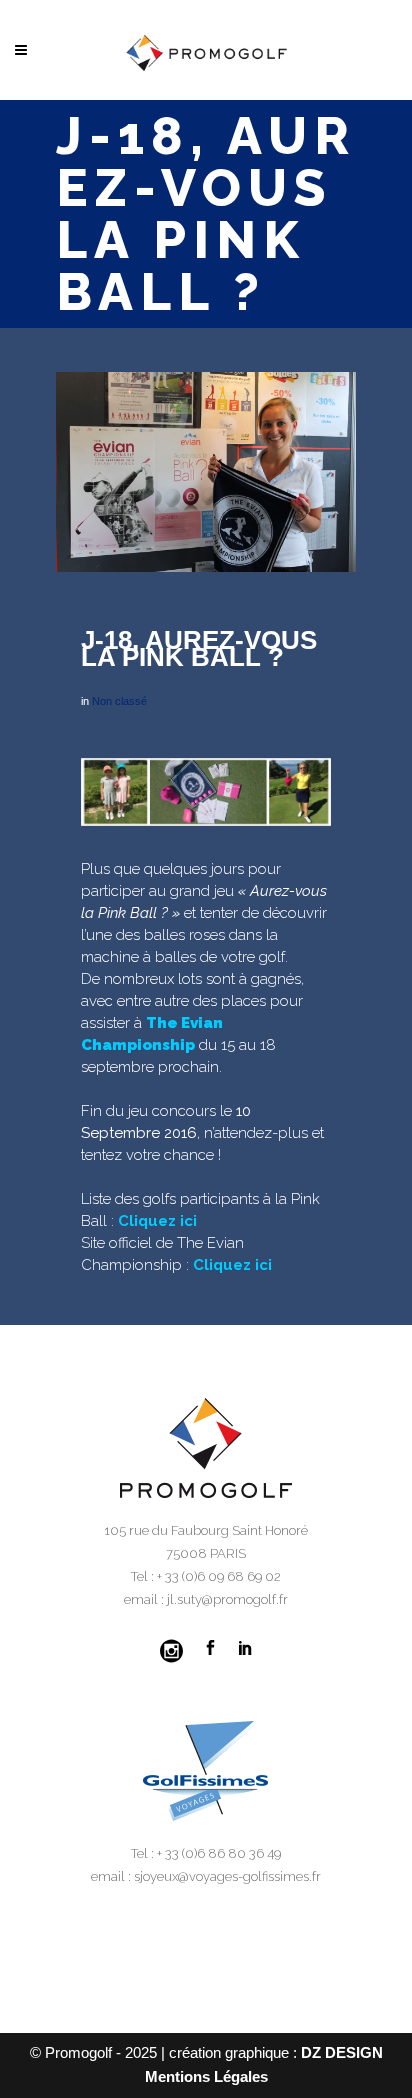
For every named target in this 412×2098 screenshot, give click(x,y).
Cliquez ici (157, 1221)
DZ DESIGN (342, 2052)
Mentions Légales (206, 2076)
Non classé (119, 701)
